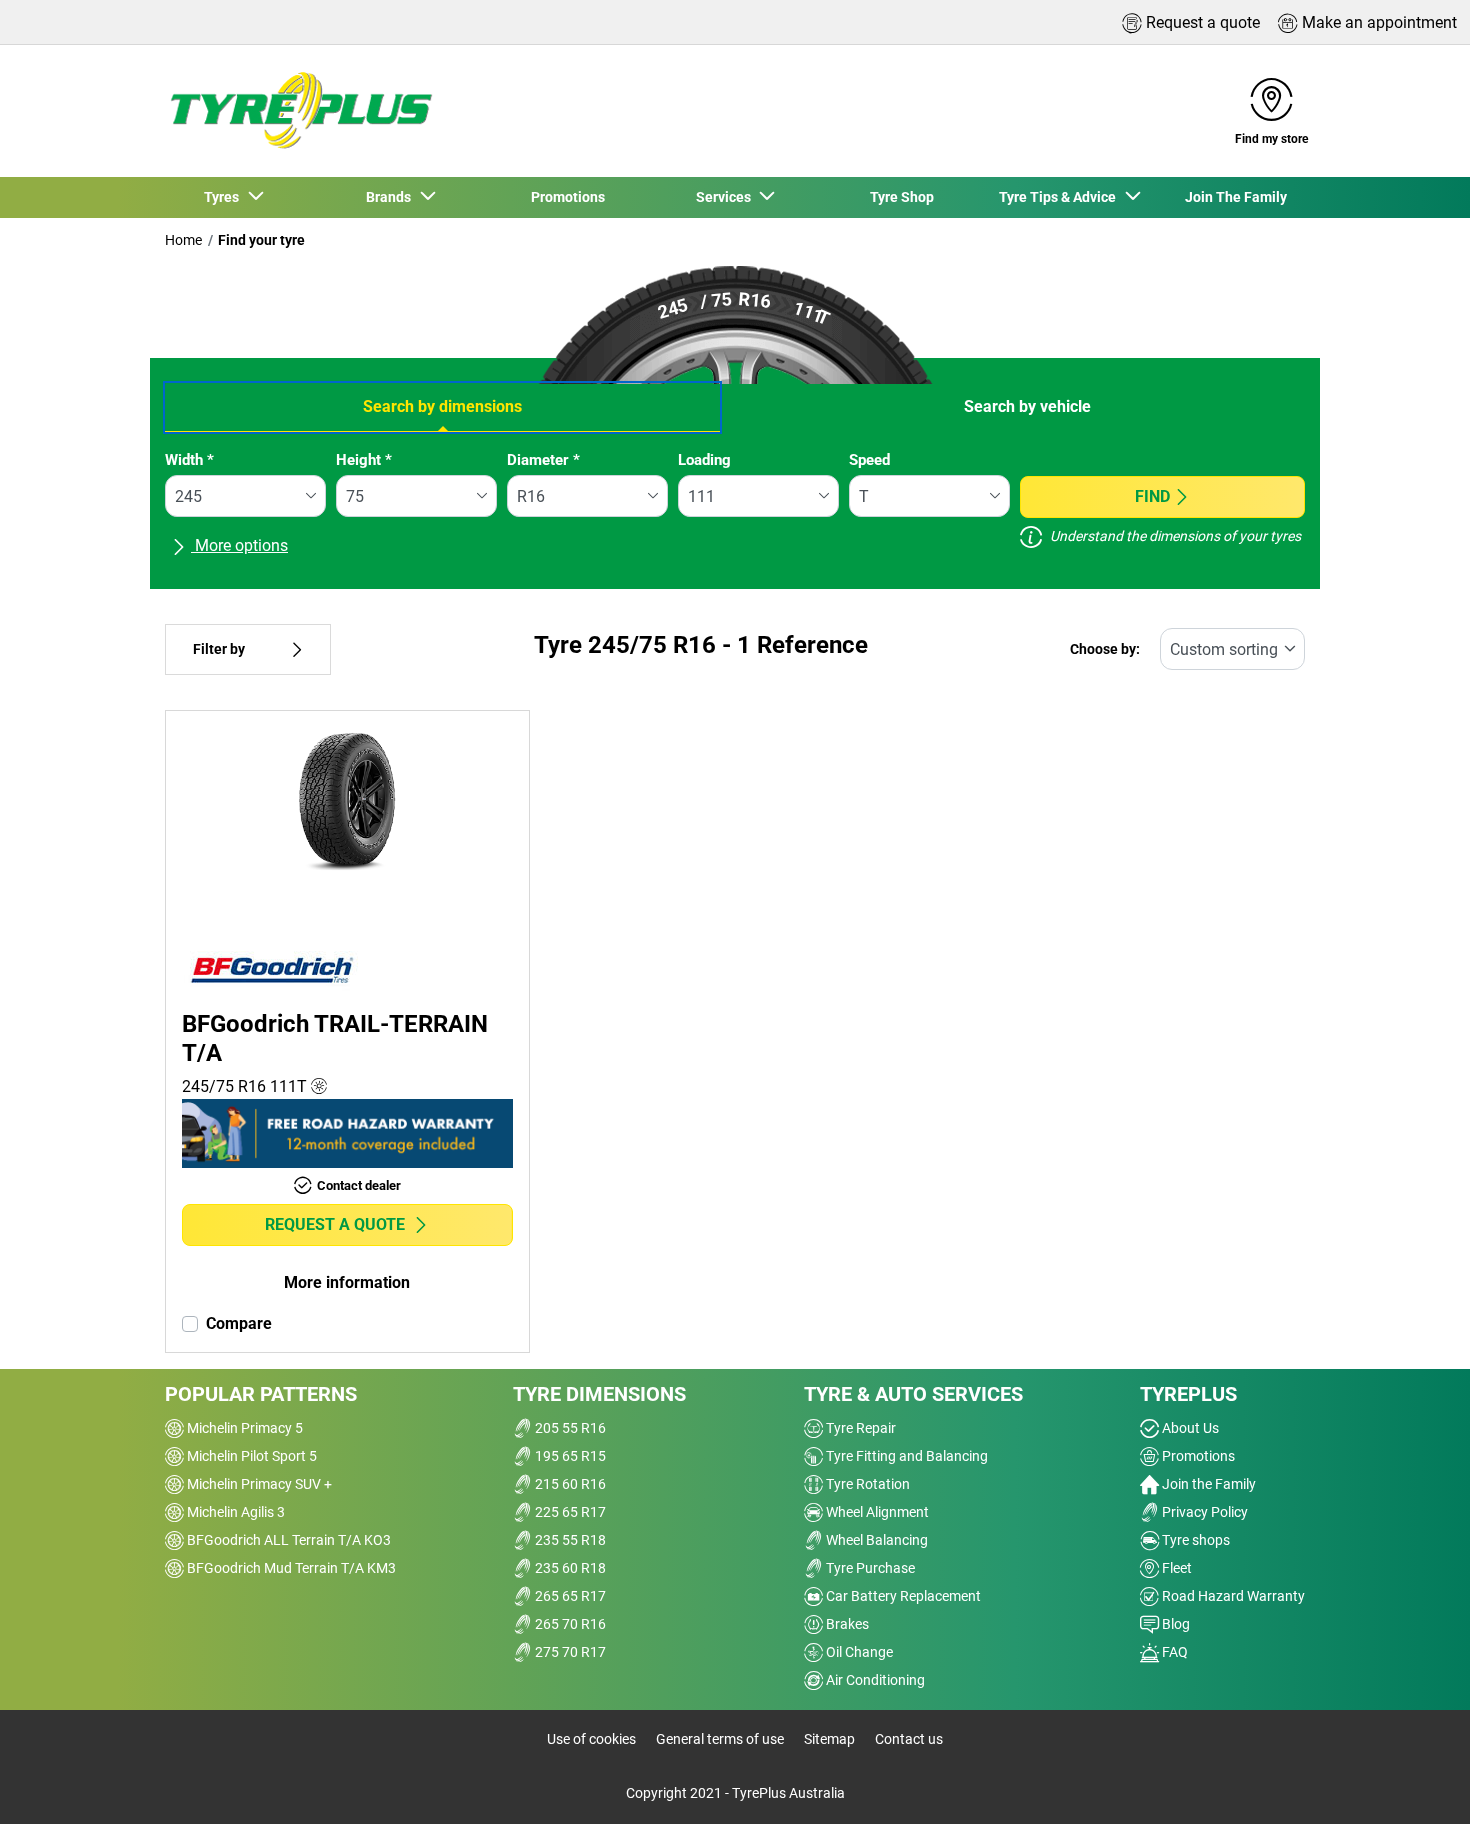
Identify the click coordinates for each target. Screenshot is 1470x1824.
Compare (239, 1323)
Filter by (219, 649)
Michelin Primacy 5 (243, 1428)
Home (183, 240)
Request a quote (335, 1224)
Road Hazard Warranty (1232, 1596)
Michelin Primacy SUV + (258, 1484)
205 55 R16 (569, 1428)
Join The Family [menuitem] (1236, 197)
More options (239, 545)
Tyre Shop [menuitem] (902, 197)
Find (1152, 496)
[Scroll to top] (1417, 1781)
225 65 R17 (569, 1512)
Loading (704, 460)
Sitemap (829, 1739)
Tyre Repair (859, 1428)
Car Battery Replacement (902, 1596)
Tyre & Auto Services (913, 1394)
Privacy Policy (1203, 1512)
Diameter (543, 460)
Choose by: (1105, 649)
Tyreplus (1188, 1394)
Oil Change (858, 1652)
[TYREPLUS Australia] (300, 111)
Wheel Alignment (876, 1512)
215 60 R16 (569, 1484)
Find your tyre (261, 240)
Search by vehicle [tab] (1027, 406)
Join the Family (1207, 1484)
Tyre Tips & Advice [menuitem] (1060, 197)
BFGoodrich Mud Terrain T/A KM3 (290, 1568)
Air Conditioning (874, 1680)
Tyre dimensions (599, 1394)
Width (189, 460)
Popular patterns (261, 1394)
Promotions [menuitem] (568, 197)
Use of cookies (591, 1739)
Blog (1174, 1624)
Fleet (1175, 1568)
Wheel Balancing (875, 1540)
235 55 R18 (569, 1540)
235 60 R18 (569, 1568)
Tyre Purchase (869, 1568)
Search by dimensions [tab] (442, 406)
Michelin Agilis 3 (234, 1512)
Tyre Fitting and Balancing (905, 1456)
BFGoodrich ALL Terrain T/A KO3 (287, 1540)
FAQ (1173, 1652)
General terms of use (720, 1739)
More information (347, 1282)
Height (364, 460)
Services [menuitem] (726, 197)
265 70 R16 (569, 1624)
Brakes (846, 1624)
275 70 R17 (569, 1652)
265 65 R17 (569, 1596)
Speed (869, 460)
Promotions (1197, 1456)
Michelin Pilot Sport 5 (250, 1456)
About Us (1189, 1428)
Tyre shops (1194, 1540)
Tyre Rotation (866, 1484)
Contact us (909, 1739)
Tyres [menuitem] (224, 197)
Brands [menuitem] (391, 197)
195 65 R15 (569, 1456)
